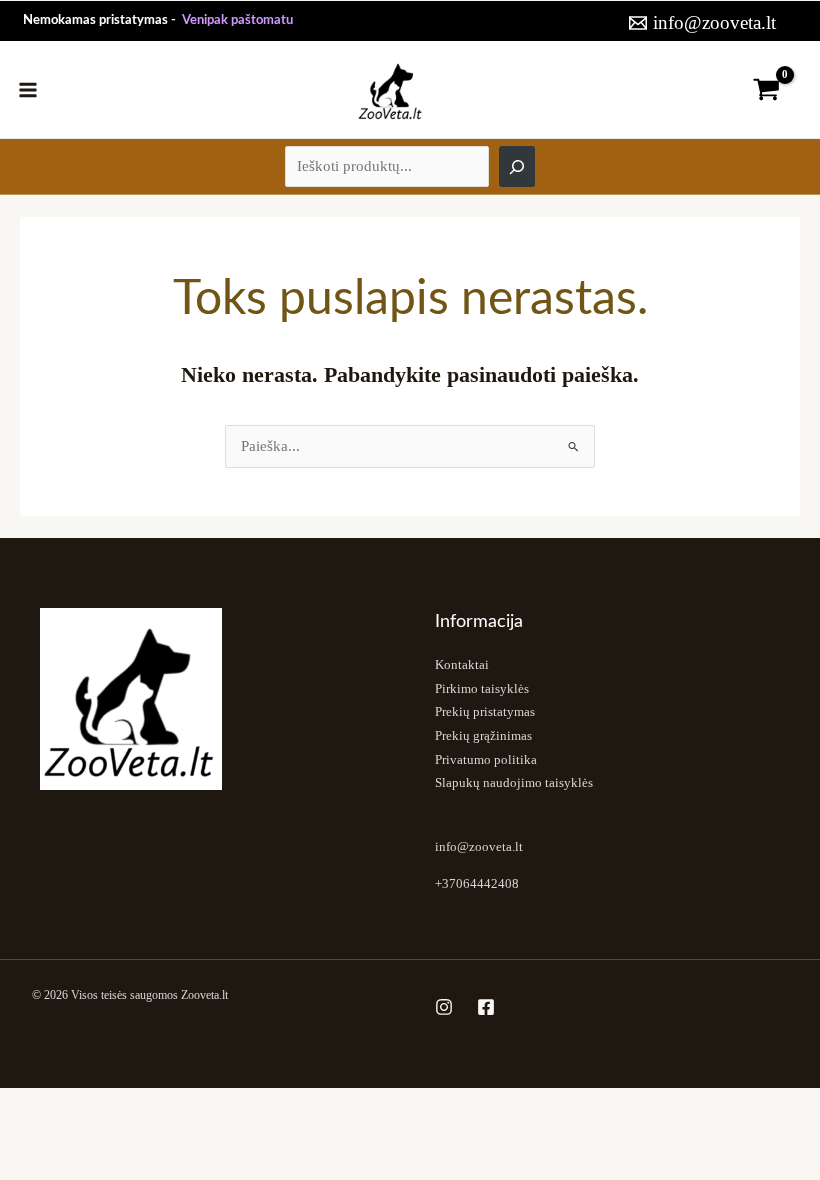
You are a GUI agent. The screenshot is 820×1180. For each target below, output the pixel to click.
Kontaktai (462, 665)
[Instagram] (444, 1007)
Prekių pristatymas (485, 712)
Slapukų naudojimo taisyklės (514, 783)
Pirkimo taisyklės (482, 689)
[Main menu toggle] (28, 89)
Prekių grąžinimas (483, 736)
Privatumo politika (486, 760)
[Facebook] (486, 1007)
